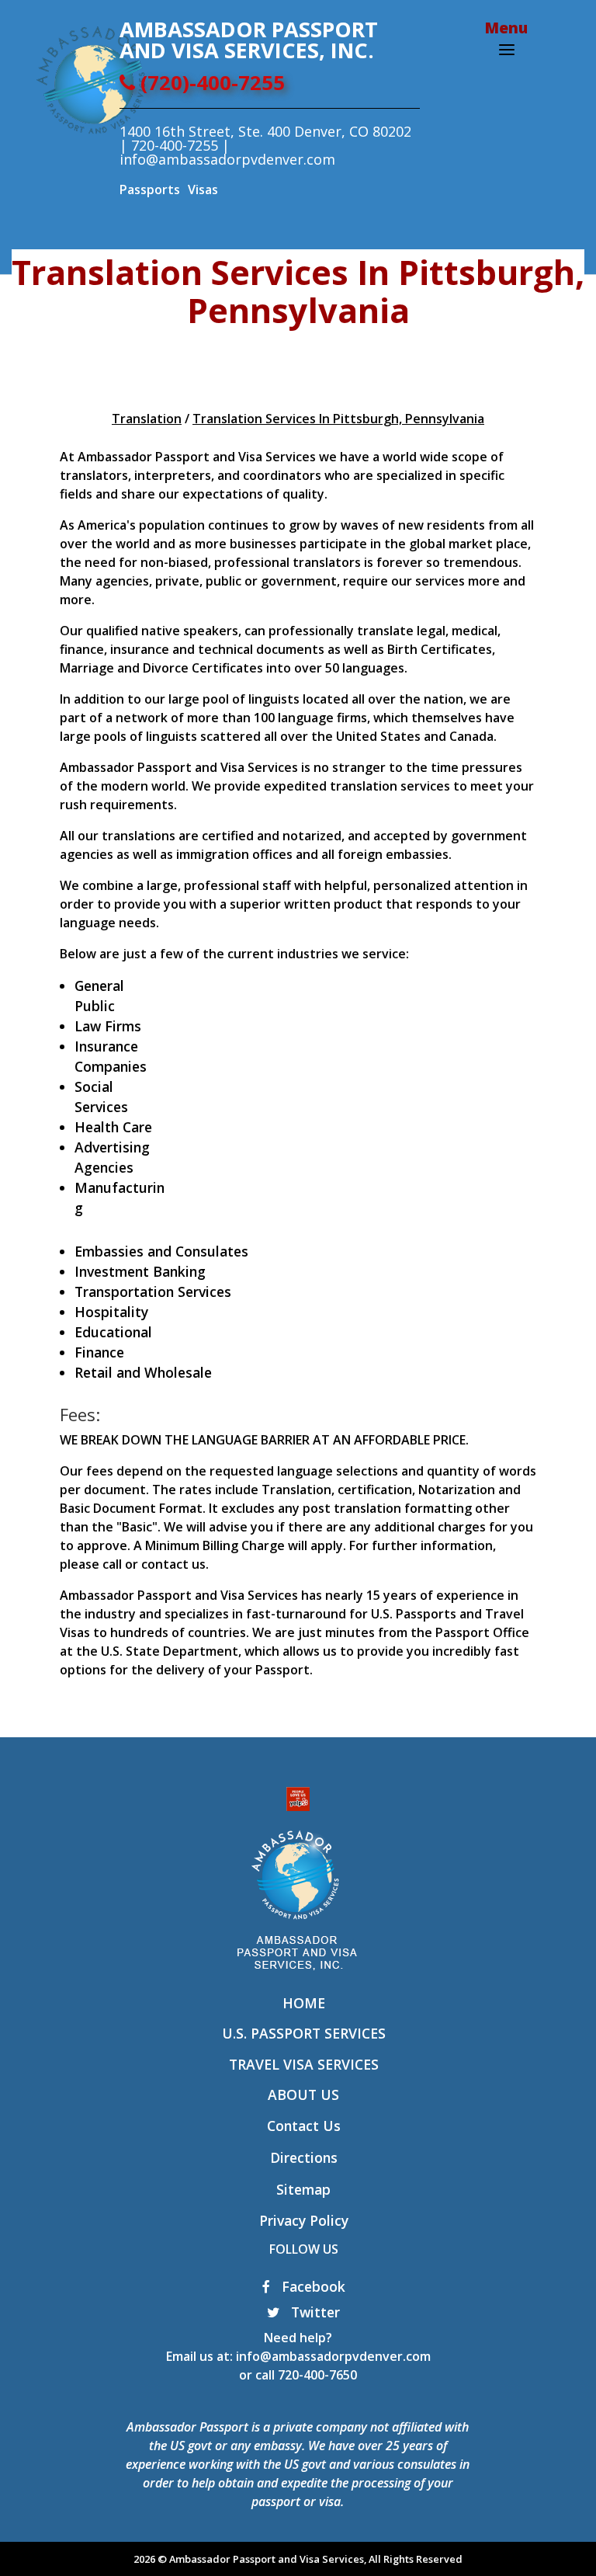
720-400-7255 (175, 145)
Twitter (314, 2312)
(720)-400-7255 (210, 83)
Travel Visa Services (304, 2064)
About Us (303, 2095)
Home (304, 2003)
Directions (304, 2157)
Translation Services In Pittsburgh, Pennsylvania (338, 419)
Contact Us (304, 2126)
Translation (147, 419)
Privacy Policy (304, 2220)
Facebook (312, 2286)
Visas (203, 189)
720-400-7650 (317, 2375)
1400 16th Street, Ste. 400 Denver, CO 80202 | (265, 138)
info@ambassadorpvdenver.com (333, 2356)
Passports (150, 189)
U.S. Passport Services (304, 2033)
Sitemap (303, 2189)
